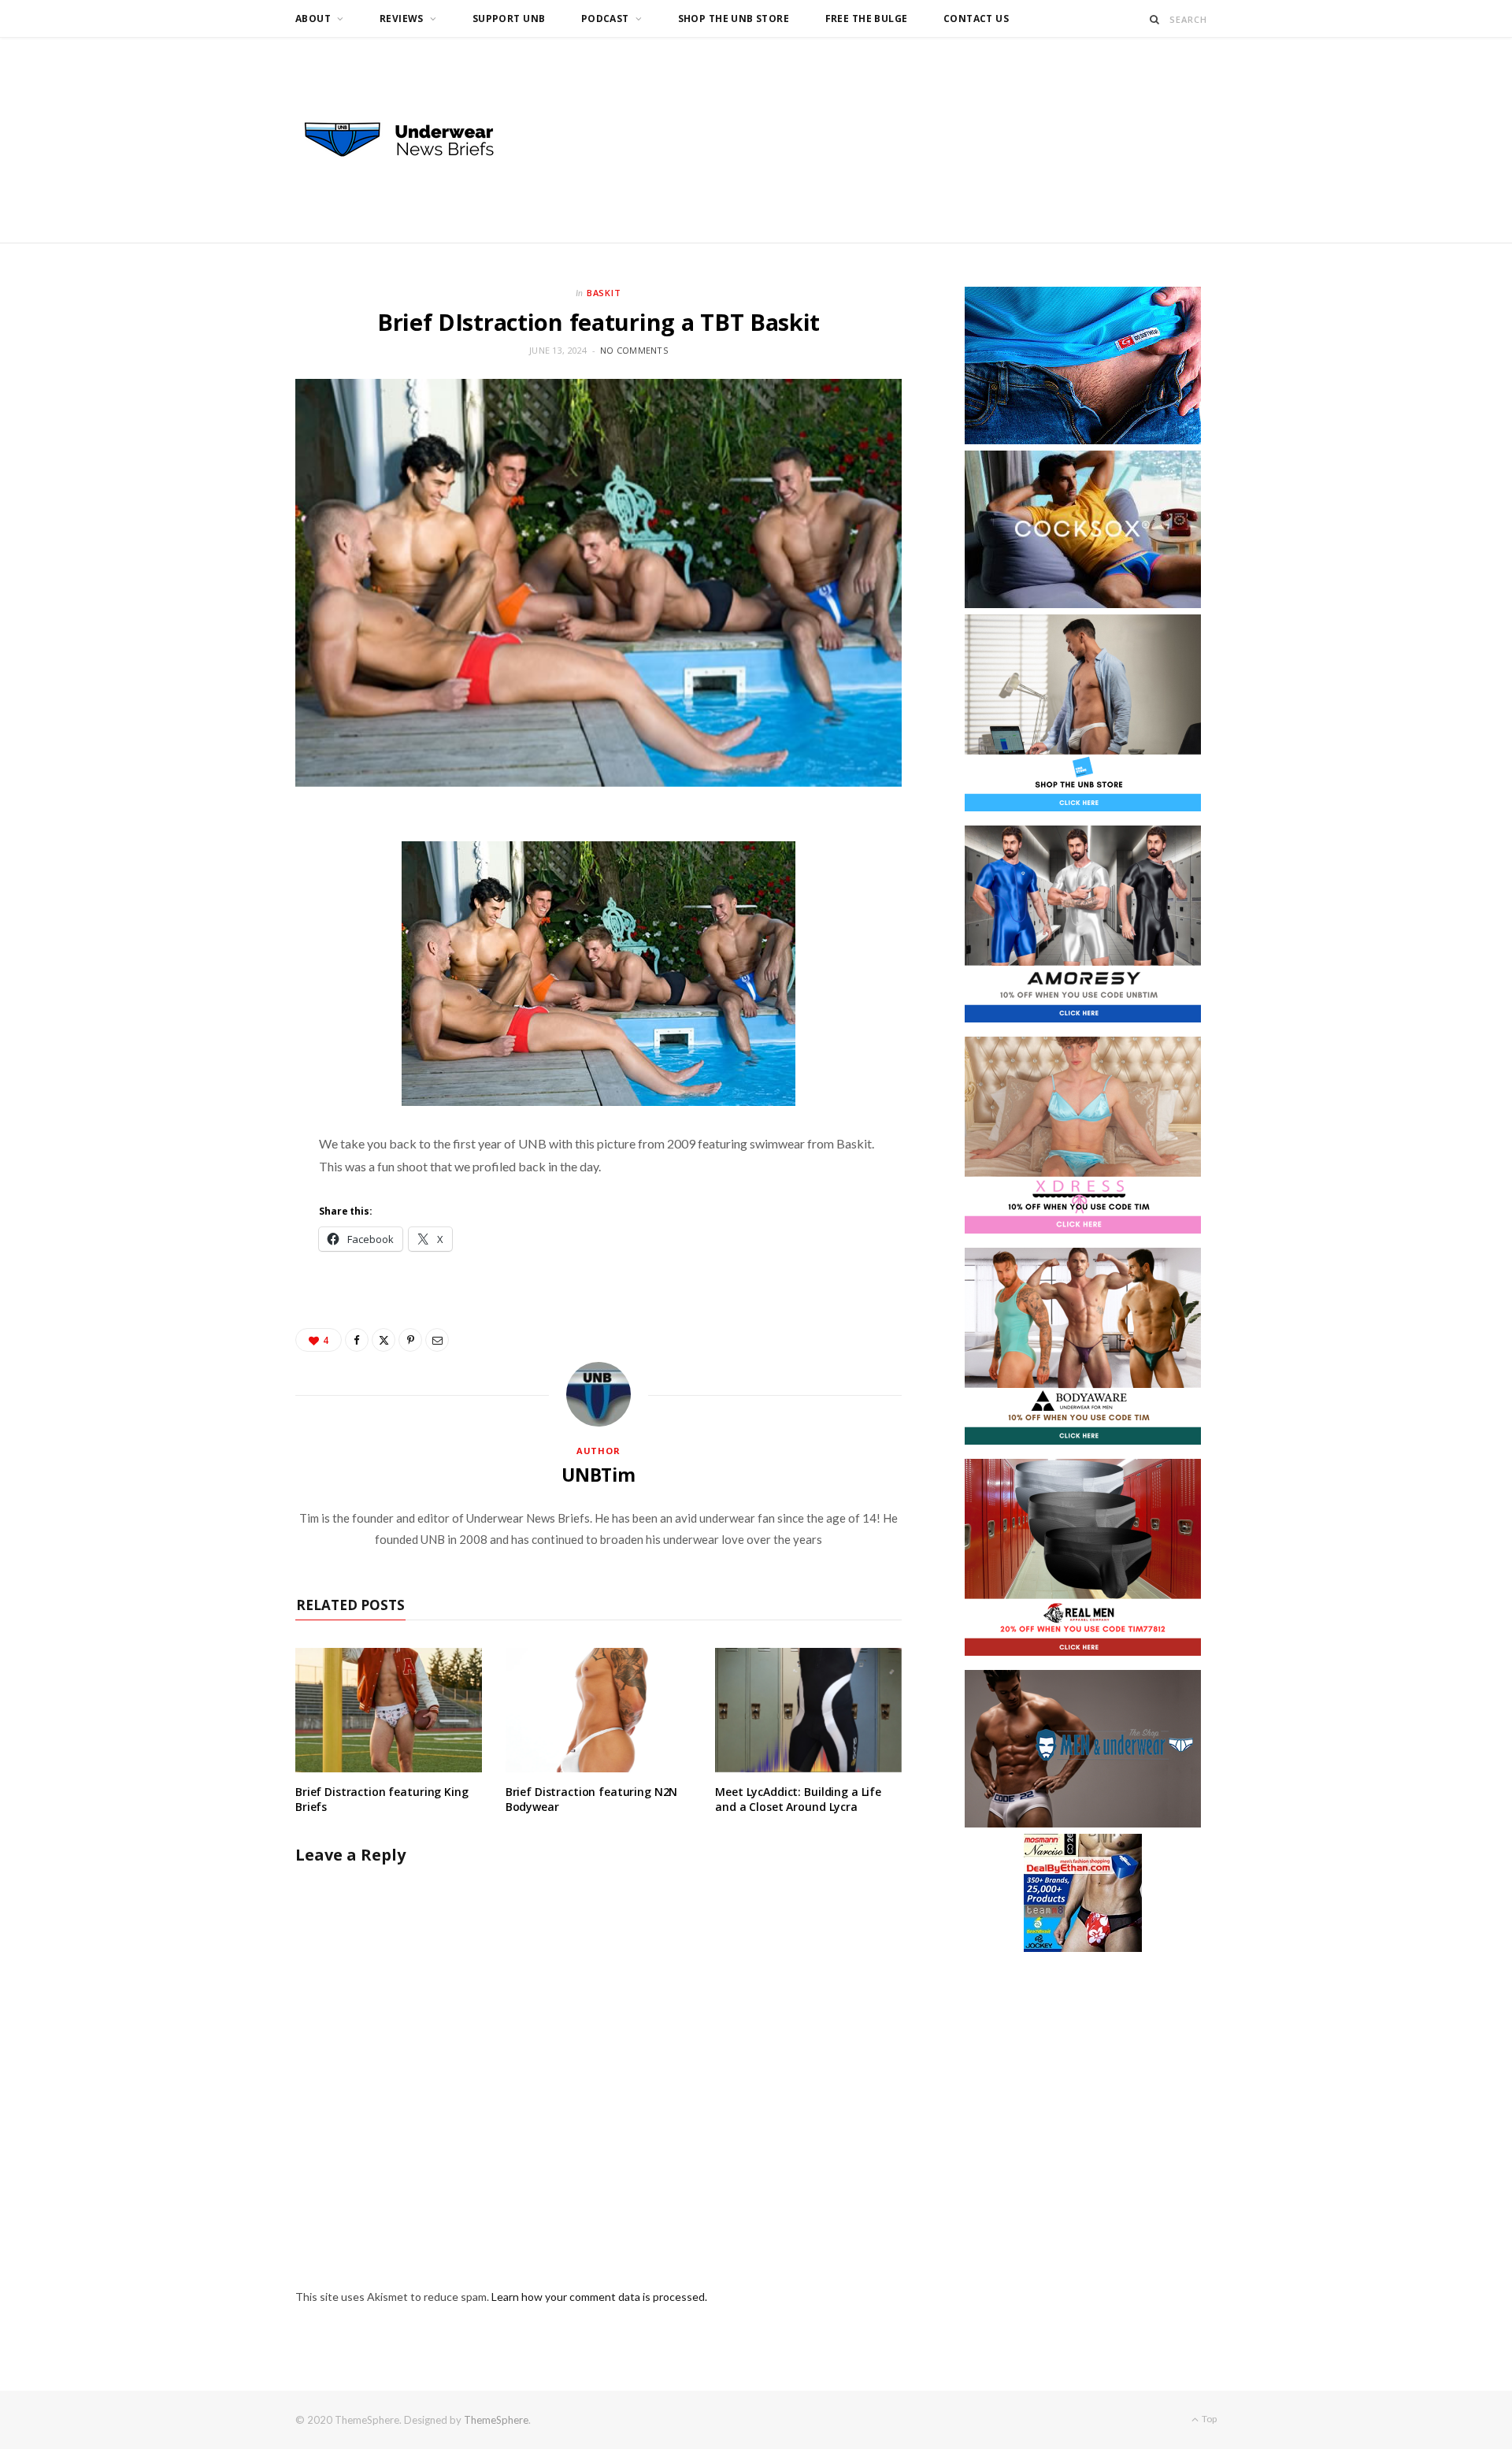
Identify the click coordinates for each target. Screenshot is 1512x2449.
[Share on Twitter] (384, 1340)
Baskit (604, 293)
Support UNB (509, 19)
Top (1208, 2419)
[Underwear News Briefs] (413, 140)
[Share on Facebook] (357, 1340)
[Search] (1155, 19)
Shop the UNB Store (734, 19)
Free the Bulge (867, 19)
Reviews (402, 19)
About (313, 19)
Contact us (976, 19)
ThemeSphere (496, 2420)
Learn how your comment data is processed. (599, 2297)
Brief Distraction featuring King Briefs (382, 1799)
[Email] (437, 1340)
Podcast (605, 19)
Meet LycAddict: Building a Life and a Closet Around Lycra (798, 1799)
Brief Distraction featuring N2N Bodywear (592, 1799)
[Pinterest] (410, 1340)
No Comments (634, 350)
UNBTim (598, 1475)
